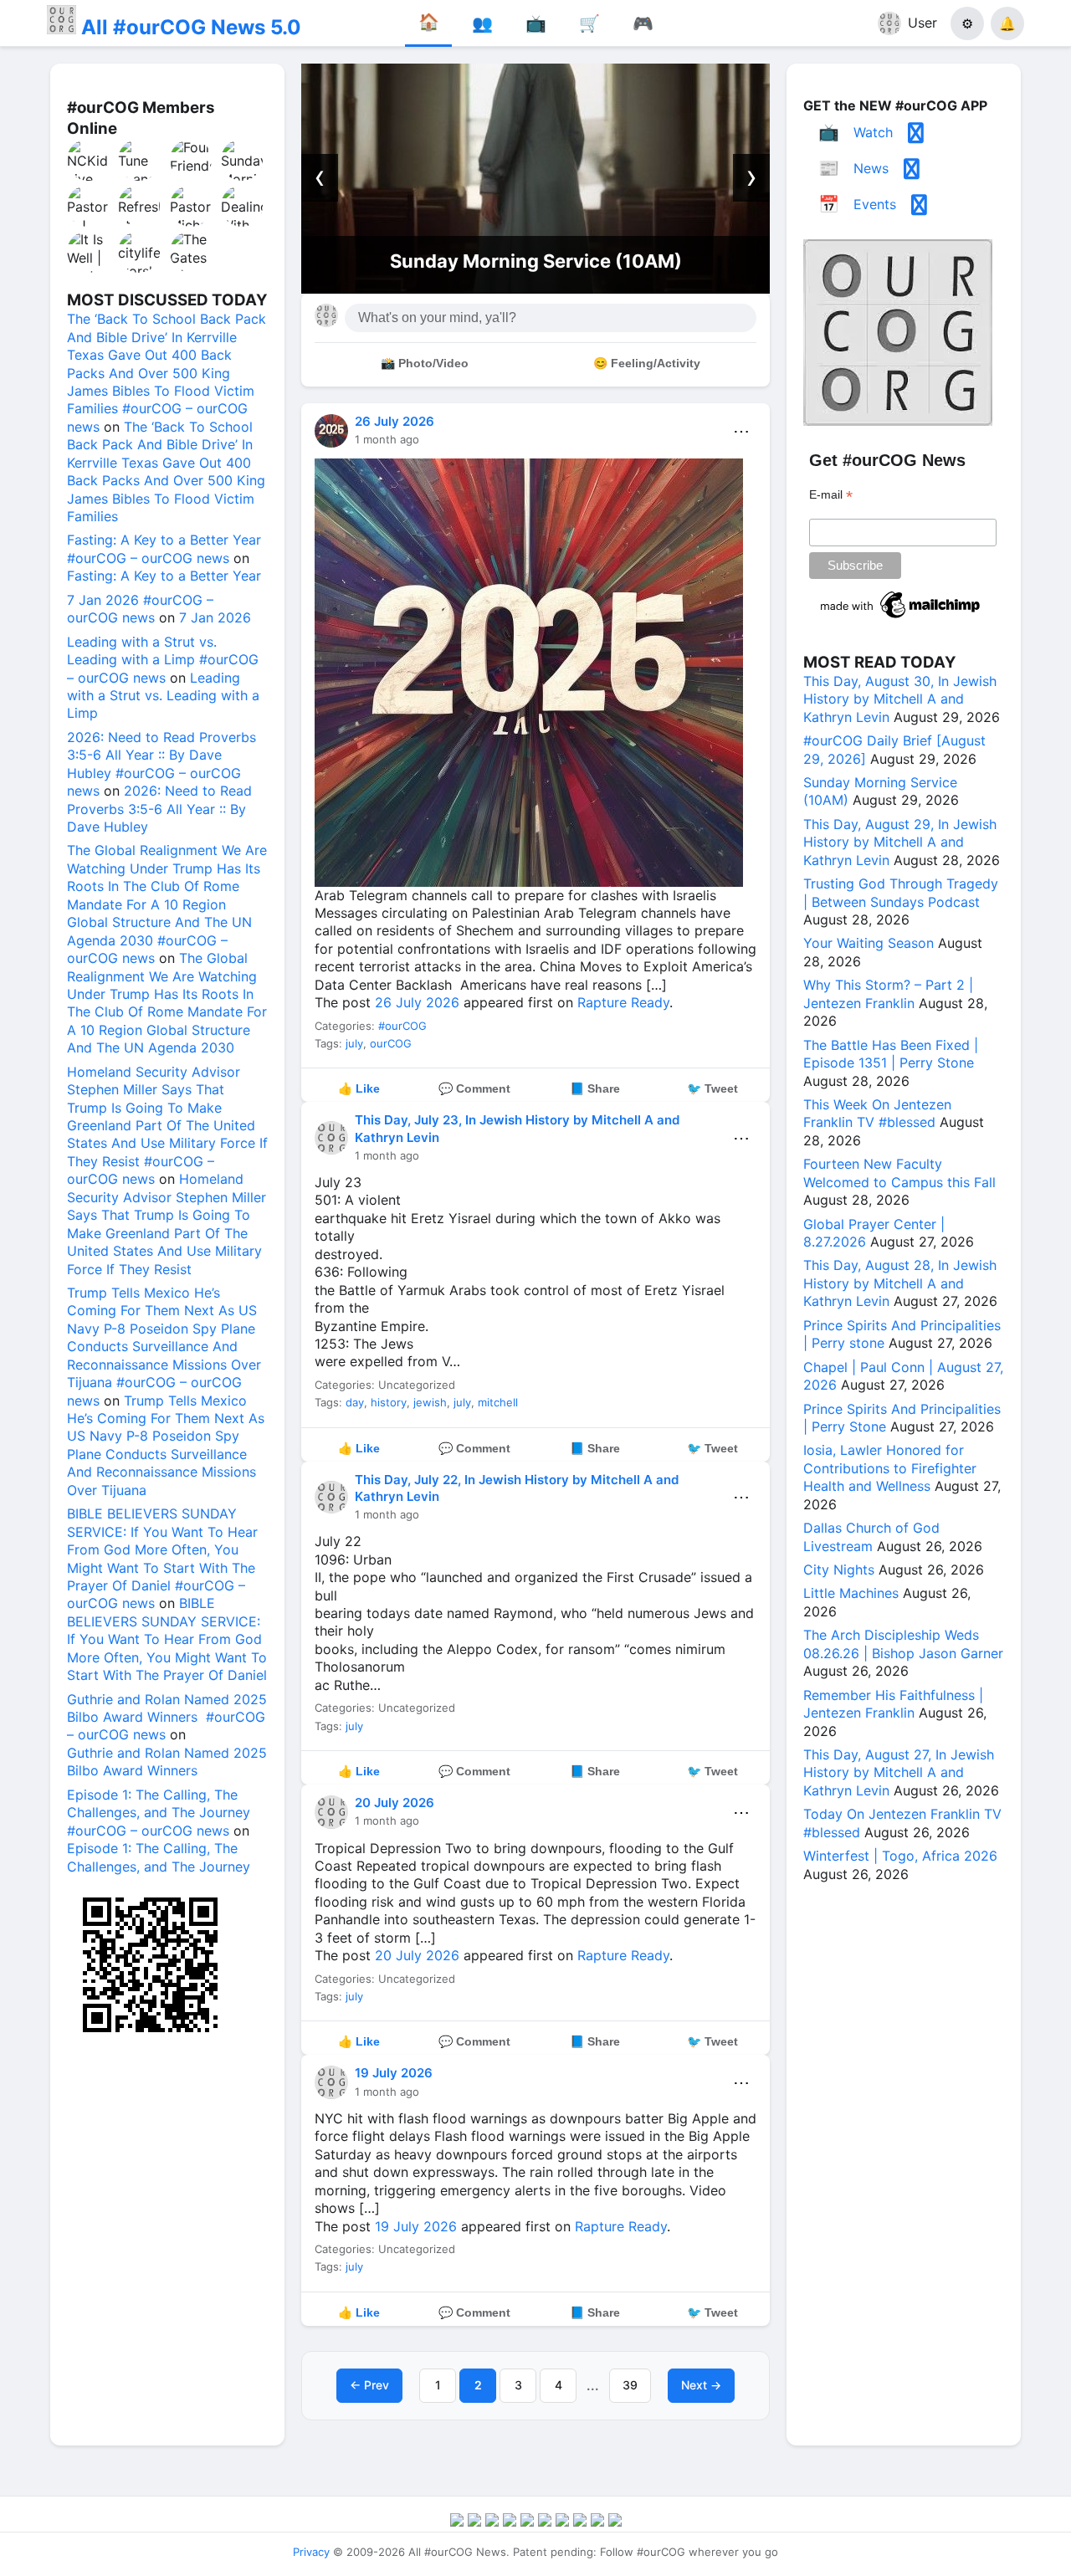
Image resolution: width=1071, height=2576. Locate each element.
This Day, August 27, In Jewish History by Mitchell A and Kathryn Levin (899, 1772)
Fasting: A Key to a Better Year (164, 576)
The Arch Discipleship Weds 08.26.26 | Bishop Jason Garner (903, 1644)
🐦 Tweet (712, 1088)
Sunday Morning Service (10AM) (536, 261)
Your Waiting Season (869, 943)
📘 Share (595, 1088)
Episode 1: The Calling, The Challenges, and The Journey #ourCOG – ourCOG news (159, 1813)
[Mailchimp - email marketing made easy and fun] (901, 618)
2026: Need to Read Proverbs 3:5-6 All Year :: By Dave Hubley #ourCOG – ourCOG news (161, 764)
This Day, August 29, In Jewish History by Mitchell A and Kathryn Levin (900, 842)
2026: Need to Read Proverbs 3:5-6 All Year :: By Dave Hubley (159, 809)
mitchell (498, 1402)
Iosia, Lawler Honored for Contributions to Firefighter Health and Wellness (890, 1468)
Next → (701, 2385)
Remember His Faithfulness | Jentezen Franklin (893, 1704)
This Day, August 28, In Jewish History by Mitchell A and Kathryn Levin (900, 1283)
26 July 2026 (395, 421)
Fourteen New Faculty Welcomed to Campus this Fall (899, 1173)
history (389, 1402)
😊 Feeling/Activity (647, 363)
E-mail (831, 495)
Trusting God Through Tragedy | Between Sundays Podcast (901, 892)
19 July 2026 (394, 2073)
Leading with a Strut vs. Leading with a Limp (163, 696)
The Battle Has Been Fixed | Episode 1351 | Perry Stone (891, 1054)
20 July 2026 (395, 1803)
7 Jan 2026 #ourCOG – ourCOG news (140, 609)
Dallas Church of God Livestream (871, 1536)
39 (630, 2385)
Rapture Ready (623, 1002)
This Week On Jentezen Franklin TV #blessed (877, 1113)
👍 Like (359, 1088)
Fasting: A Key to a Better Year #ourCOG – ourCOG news (164, 548)
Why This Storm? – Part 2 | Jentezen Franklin (888, 994)
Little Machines (851, 1593)
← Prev (369, 2385)
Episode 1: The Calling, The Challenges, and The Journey (159, 1857)
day (355, 1402)
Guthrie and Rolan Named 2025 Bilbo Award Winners (167, 1762)
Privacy (311, 2552)
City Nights (839, 1570)
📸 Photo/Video (425, 363)
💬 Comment (474, 1088)
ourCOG (391, 1043)
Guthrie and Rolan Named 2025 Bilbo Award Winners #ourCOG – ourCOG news (167, 1717)
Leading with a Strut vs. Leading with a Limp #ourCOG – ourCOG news (163, 660)
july (354, 1043)
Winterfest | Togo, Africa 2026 (900, 1856)
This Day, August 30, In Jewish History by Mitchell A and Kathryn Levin (900, 699)
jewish (430, 1402)
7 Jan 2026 (215, 617)
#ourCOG (402, 1026)
